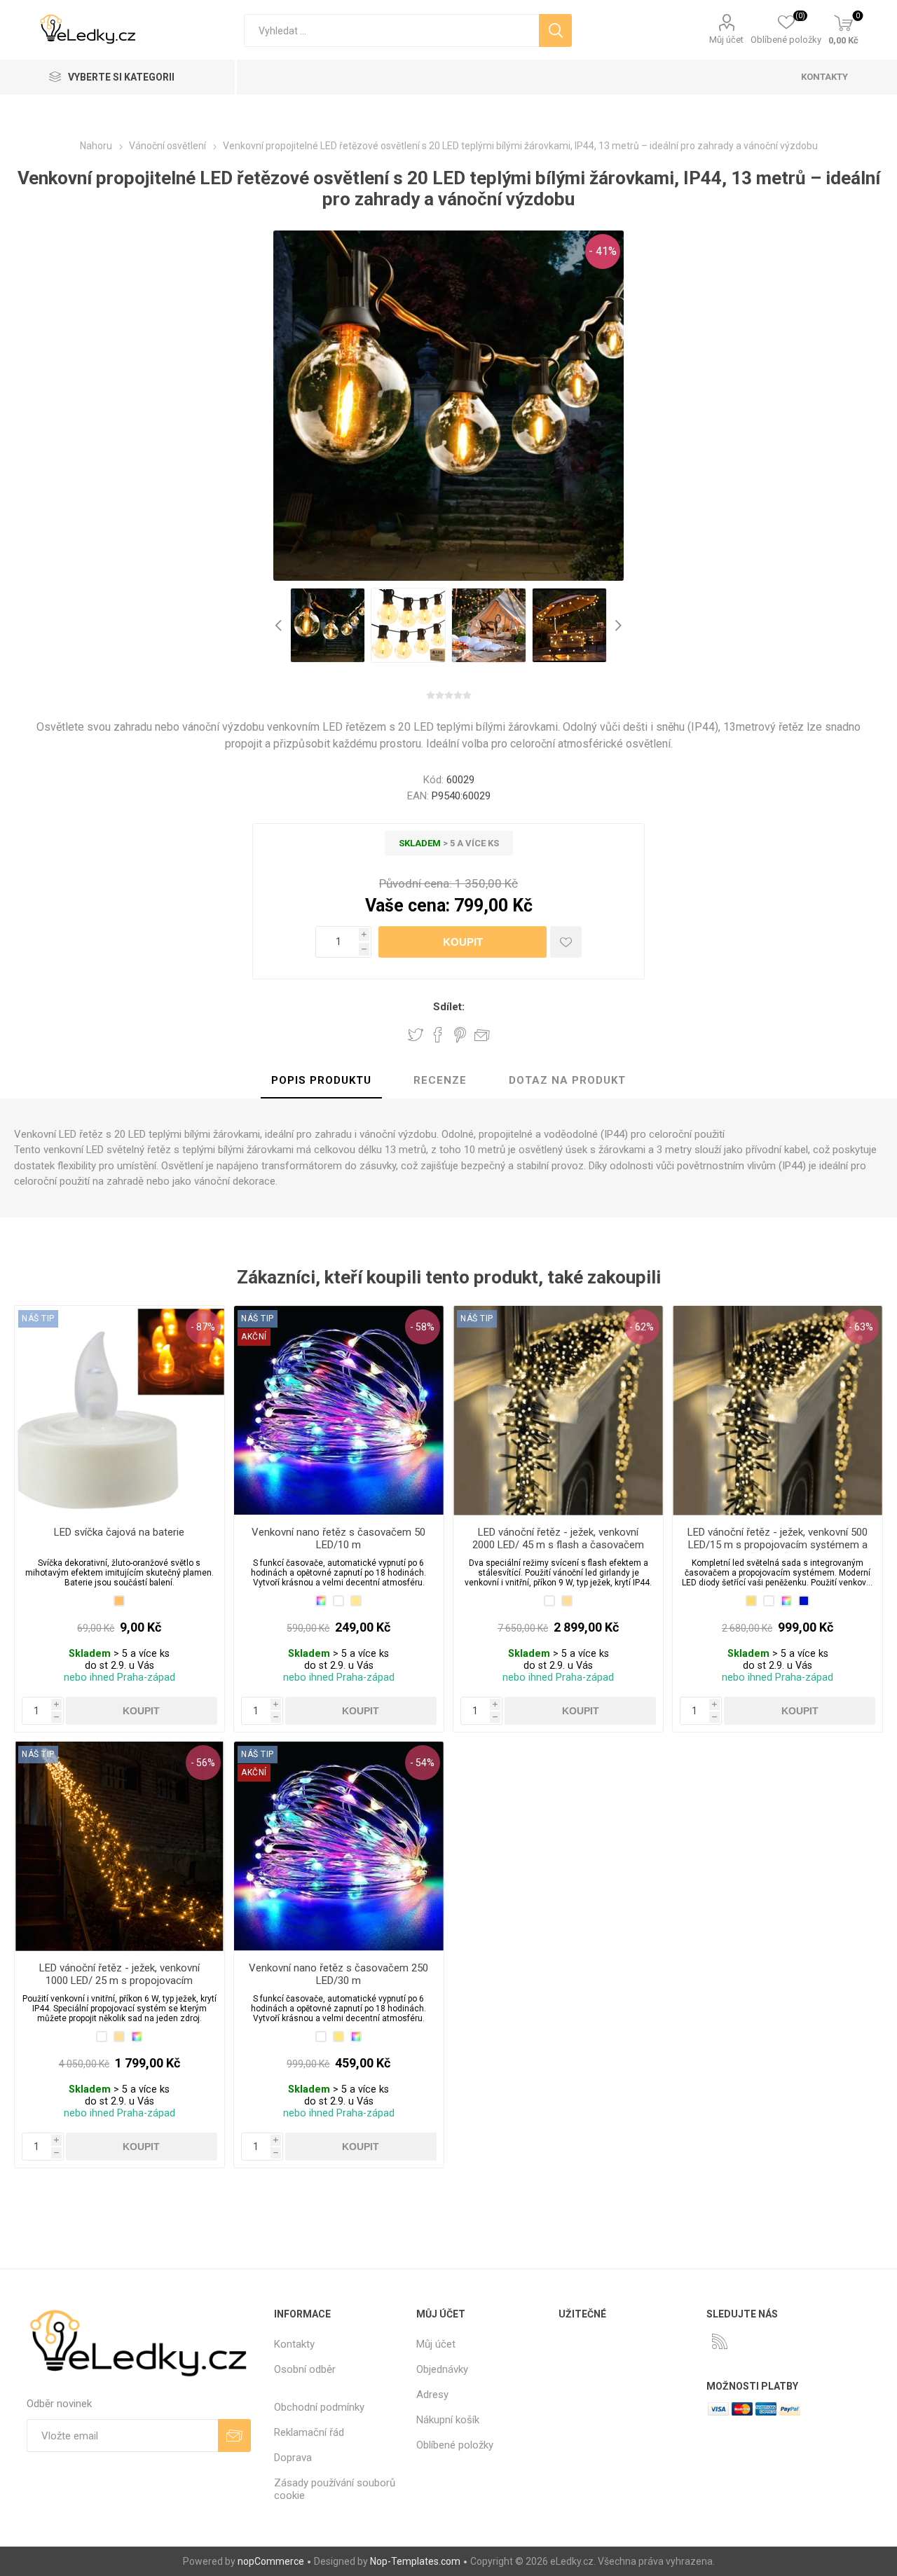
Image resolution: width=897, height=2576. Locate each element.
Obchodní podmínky (319, 2407)
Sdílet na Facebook (438, 1035)
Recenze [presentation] (440, 1080)
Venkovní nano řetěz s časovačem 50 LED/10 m (338, 1538)
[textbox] (391, 30)
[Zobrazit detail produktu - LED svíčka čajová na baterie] (119, 1411)
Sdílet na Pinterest (460, 1035)
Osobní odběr (305, 2369)
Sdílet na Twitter (416, 1035)
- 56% (203, 1763)
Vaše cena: (408, 905)
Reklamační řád (309, 2432)
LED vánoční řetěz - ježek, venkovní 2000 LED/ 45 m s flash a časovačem (558, 1538)
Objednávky (442, 2369)
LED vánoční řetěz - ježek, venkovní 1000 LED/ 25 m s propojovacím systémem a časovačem (119, 1981)
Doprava (293, 2458)
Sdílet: (449, 1007)
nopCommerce (271, 2561)
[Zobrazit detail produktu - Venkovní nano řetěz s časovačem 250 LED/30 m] (339, 1846)
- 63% (861, 1327)
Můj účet (726, 40)
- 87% (203, 1327)
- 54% (422, 1763)
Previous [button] (280, 625)
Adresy (432, 2395)
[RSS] (720, 2341)
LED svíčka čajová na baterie (119, 1532)
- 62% (642, 1327)
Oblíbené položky (455, 2445)
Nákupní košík (448, 2420)
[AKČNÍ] (254, 1318)
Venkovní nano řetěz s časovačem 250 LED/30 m (338, 1974)
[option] (328, 625)
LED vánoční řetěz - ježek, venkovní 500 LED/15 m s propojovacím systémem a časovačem (778, 1545)
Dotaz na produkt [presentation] (567, 1080)
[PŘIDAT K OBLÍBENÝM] (566, 942)
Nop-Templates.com (415, 2561)
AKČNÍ (254, 1337)
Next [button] (617, 625)
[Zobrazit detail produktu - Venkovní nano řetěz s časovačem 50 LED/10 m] (339, 1411)
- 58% (422, 1327)
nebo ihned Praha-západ (119, 1678)
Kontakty (294, 2344)
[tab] (321, 1081)
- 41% (603, 251)
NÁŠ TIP (38, 1318)
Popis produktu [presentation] (321, 1080)
